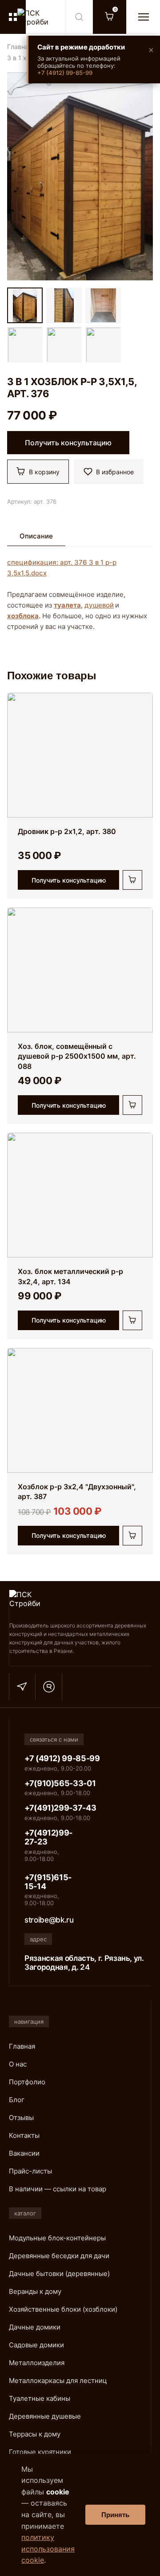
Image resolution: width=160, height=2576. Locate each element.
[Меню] (143, 17)
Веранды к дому (35, 2291)
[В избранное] (140, 708)
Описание (36, 536)
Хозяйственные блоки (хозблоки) (63, 2309)
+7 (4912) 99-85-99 (65, 73)
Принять (115, 2515)
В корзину (44, 472)
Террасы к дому (35, 2434)
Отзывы (21, 2118)
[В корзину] (132, 880)
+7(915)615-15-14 (48, 1882)
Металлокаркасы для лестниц (58, 2381)
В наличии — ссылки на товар (58, 2189)
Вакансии (24, 2153)
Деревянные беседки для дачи (59, 2256)
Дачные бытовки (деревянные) (59, 2274)
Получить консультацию (68, 443)
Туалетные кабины (40, 2398)
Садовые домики (36, 2345)
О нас (18, 2064)
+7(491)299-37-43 (60, 1808)
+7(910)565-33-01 (60, 1783)
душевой (99, 605)
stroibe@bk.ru (49, 1920)
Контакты (24, 2135)
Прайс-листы (30, 2171)
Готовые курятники (40, 2452)
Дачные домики (35, 2327)
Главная (20, 47)
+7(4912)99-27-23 (48, 1837)
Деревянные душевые (45, 2416)
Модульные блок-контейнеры (57, 2238)
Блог (17, 2100)
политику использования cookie (48, 2549)
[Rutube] (49, 1687)
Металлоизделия (37, 2363)
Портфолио (27, 2082)
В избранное (115, 472)
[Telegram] (22, 1687)
